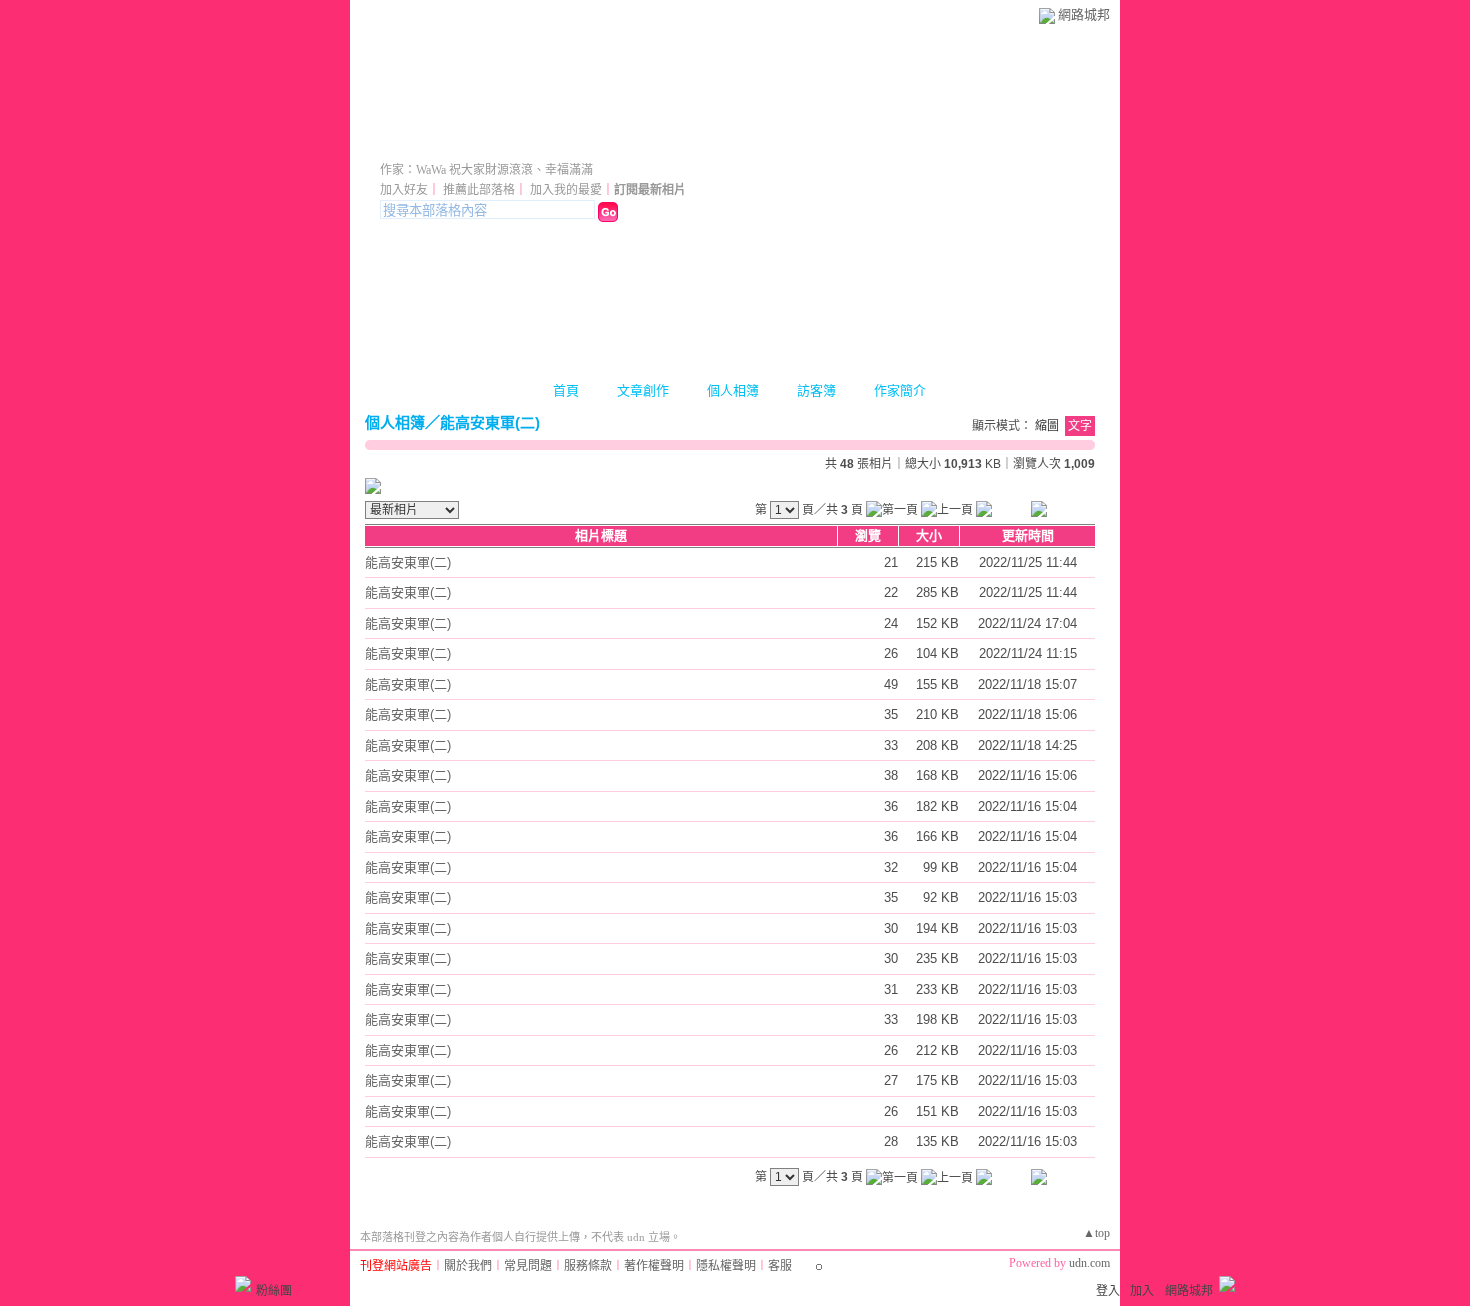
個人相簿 (733, 390)
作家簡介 (900, 390)
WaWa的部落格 (476, 142)
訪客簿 (816, 390)
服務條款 (588, 1266)
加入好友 (404, 190)
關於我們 (468, 1266)
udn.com (1089, 1263)
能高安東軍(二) (490, 422)
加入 (1142, 1291)
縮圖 (1047, 426)
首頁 (566, 390)
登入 (1108, 1291)
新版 (642, 142)
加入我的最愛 (566, 190)
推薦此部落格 (479, 190)
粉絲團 (274, 1291)
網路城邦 (1084, 14)
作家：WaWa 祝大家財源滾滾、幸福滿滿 (486, 170)
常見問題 (528, 1266)
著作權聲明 (654, 1266)
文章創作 (643, 390)
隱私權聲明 (726, 1266)
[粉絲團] (243, 1284)
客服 (780, 1266)
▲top (1096, 1233)
